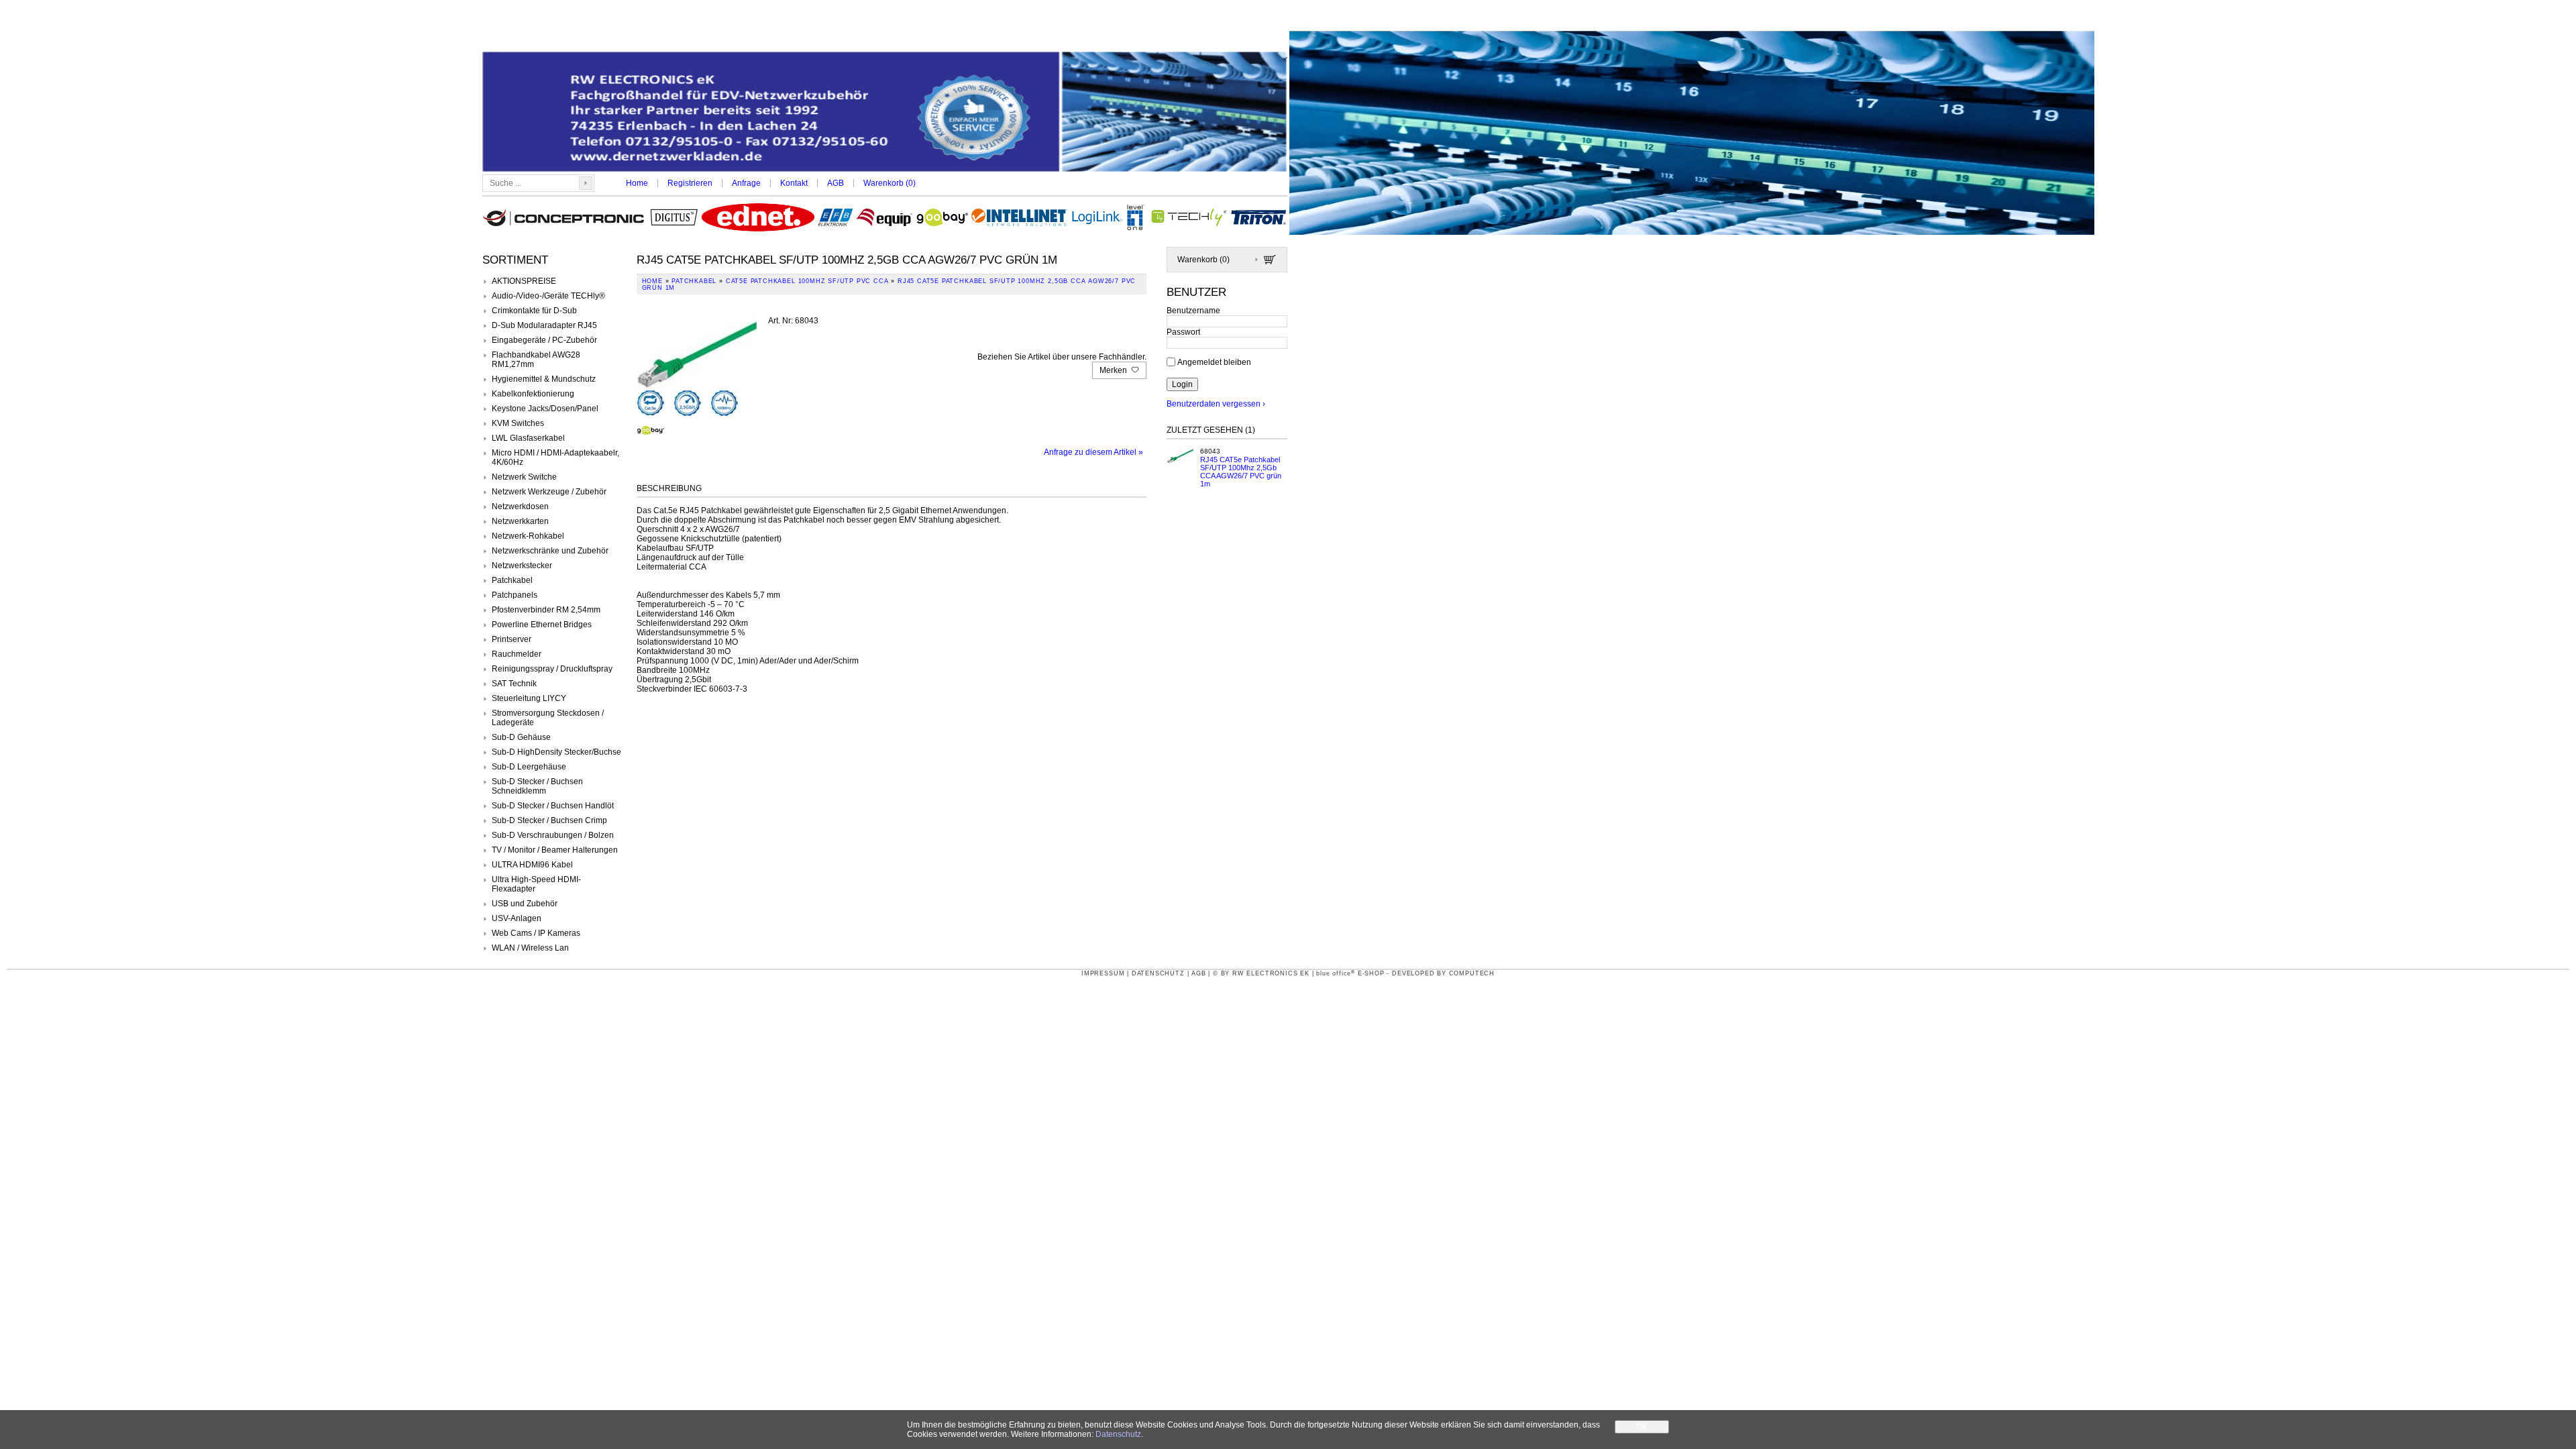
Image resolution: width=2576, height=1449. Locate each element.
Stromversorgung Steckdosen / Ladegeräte (548, 718)
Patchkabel (512, 580)
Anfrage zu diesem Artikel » (1093, 452)
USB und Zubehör (525, 904)
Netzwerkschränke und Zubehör (550, 551)
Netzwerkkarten (520, 521)
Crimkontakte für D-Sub (534, 311)
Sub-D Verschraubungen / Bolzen (553, 835)
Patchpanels (515, 595)
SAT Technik (514, 684)
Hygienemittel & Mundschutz (544, 379)
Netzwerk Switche (524, 477)
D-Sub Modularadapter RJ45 (544, 325)
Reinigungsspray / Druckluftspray (552, 669)
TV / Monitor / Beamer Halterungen (555, 850)
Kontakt (794, 183)
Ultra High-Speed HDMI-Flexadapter (536, 884)
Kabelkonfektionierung (533, 394)
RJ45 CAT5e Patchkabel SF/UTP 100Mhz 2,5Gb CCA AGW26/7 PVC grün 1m (1241, 472)
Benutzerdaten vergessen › (1216, 404)
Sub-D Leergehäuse (529, 767)
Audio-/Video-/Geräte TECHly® (548, 296)
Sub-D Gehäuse (521, 737)
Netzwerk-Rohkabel (528, 536)
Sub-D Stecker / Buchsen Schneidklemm (537, 786)
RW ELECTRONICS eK (1271, 973)
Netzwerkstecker (522, 566)
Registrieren (690, 183)
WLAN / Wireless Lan (530, 948)
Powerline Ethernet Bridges (542, 625)
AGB (836, 183)
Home (637, 183)
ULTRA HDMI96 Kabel (532, 865)
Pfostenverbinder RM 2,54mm (546, 610)
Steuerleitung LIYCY (529, 698)
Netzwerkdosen (520, 506)
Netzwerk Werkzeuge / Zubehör (549, 492)
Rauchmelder (517, 654)
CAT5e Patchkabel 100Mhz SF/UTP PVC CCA (807, 281)
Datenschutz (1158, 973)
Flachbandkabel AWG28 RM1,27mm (536, 360)
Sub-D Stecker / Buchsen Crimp (549, 820)
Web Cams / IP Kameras (536, 933)
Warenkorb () (890, 183)
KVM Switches (518, 423)
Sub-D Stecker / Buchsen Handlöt (553, 806)
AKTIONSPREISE (524, 281)
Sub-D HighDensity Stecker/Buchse (556, 752)
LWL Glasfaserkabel (528, 438)
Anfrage (746, 183)
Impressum (1103, 973)
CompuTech (1472, 973)
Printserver (512, 639)
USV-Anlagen (517, 918)
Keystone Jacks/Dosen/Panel (545, 409)
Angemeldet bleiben (1214, 362)
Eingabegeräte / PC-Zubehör (544, 340)
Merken (1114, 370)
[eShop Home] (885, 113)
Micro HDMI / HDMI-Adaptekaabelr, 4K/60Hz (555, 458)
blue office (1336, 973)
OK (1642, 1427)
